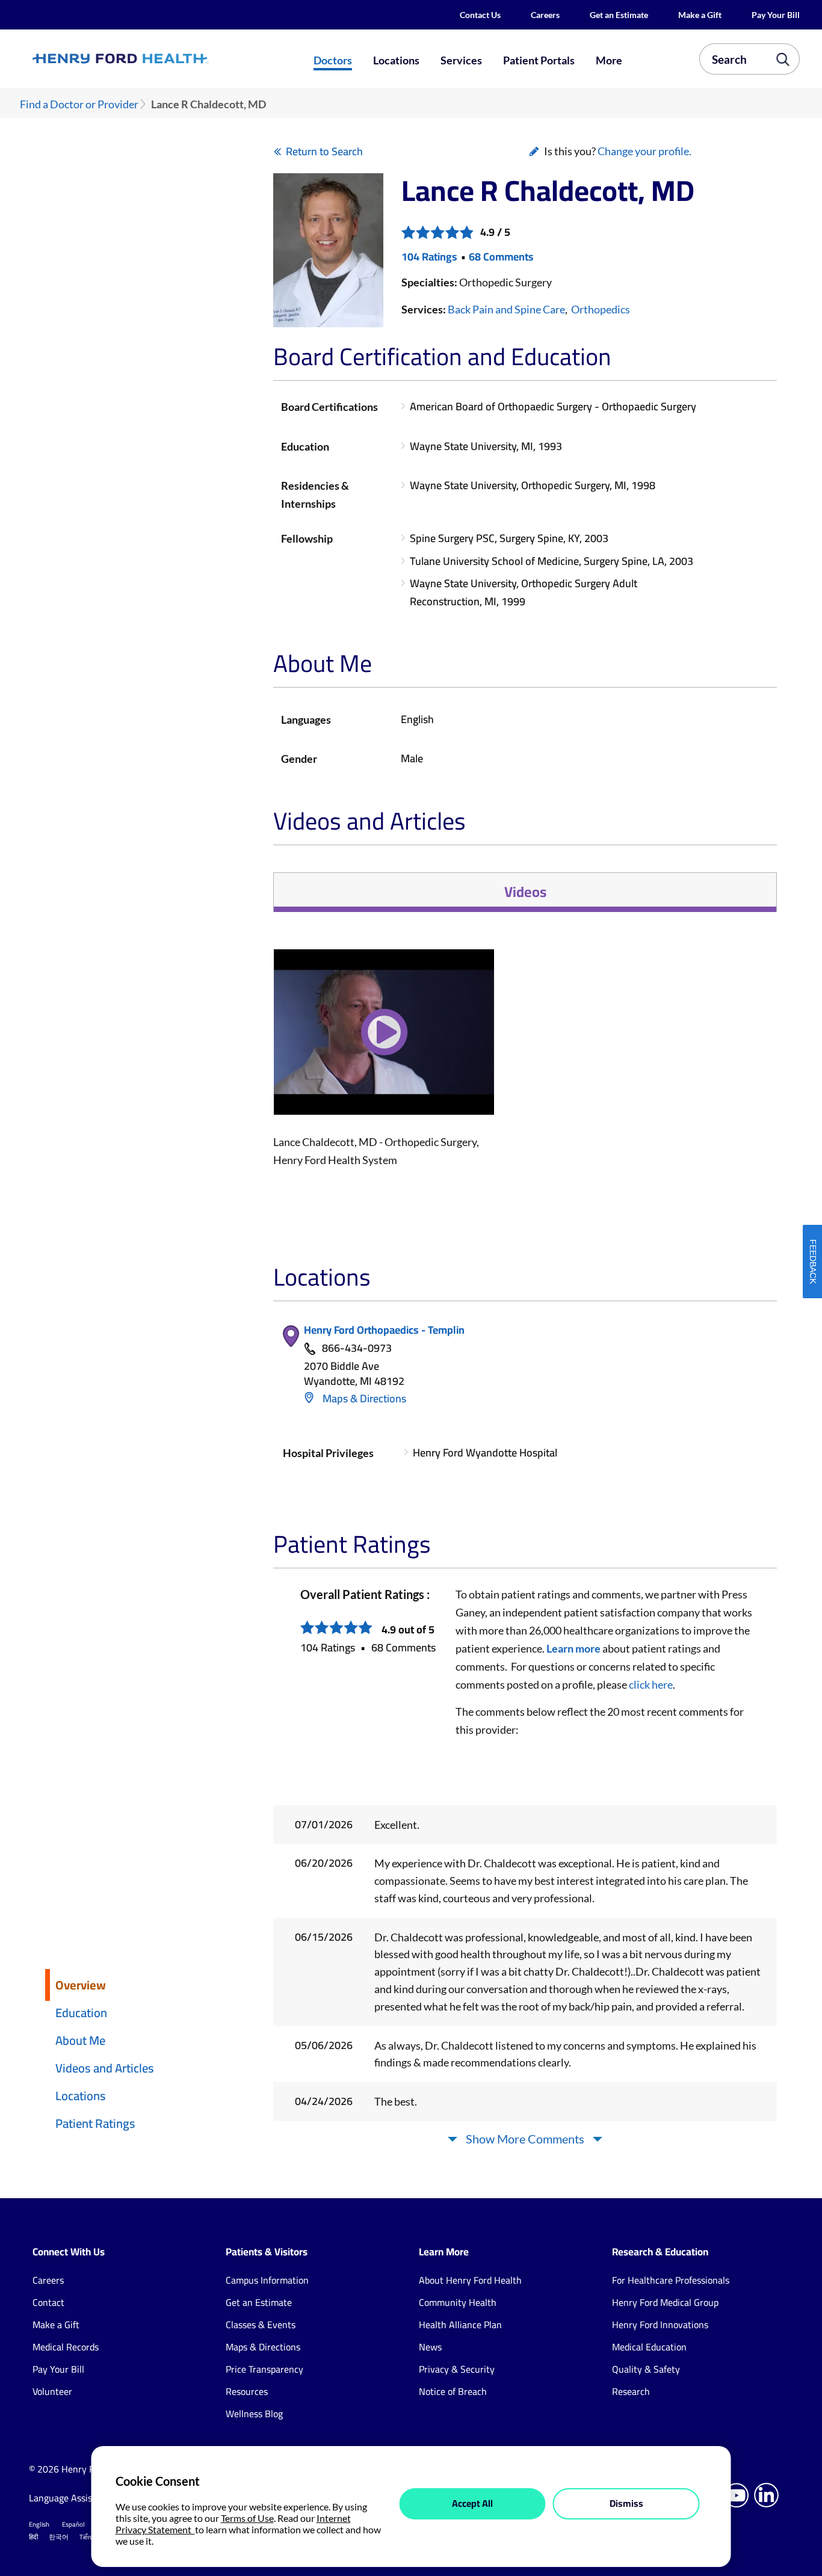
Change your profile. (644, 151)
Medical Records (66, 2347)
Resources (247, 2391)
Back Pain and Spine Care (506, 309)
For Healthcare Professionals (671, 2280)
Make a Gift (700, 15)
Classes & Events (261, 2325)
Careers (545, 15)
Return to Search (324, 151)
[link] (159, 59)
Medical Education (649, 2347)
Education (81, 2013)
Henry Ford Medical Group (665, 2302)
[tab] (525, 892)
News (430, 2347)
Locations (396, 60)
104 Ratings (429, 257)
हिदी (33, 2537)
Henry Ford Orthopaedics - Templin (384, 1330)
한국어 (59, 2537)
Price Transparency (264, 2369)
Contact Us (480, 15)
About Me (80, 2040)
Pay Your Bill (776, 15)
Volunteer (52, 2391)
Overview (81, 1985)
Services (461, 60)
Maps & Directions (363, 1398)
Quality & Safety (646, 2369)
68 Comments (501, 257)
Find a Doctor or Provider (79, 104)
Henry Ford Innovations (660, 2325)
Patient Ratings (95, 2123)
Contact (48, 2302)
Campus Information (267, 2280)
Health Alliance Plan (460, 2325)
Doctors (333, 60)
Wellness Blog (254, 2414)
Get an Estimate (619, 15)
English (39, 2524)
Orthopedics (601, 309)
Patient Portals (539, 60)
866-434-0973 (357, 1348)
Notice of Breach (453, 2391)
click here (651, 1684)
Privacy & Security (457, 2369)
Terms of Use (247, 2518)
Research (631, 2391)
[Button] (384, 1040)
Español (73, 2524)
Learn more (573, 1648)
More (609, 60)
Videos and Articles (105, 2068)
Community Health (458, 2302)
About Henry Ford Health (470, 2280)
